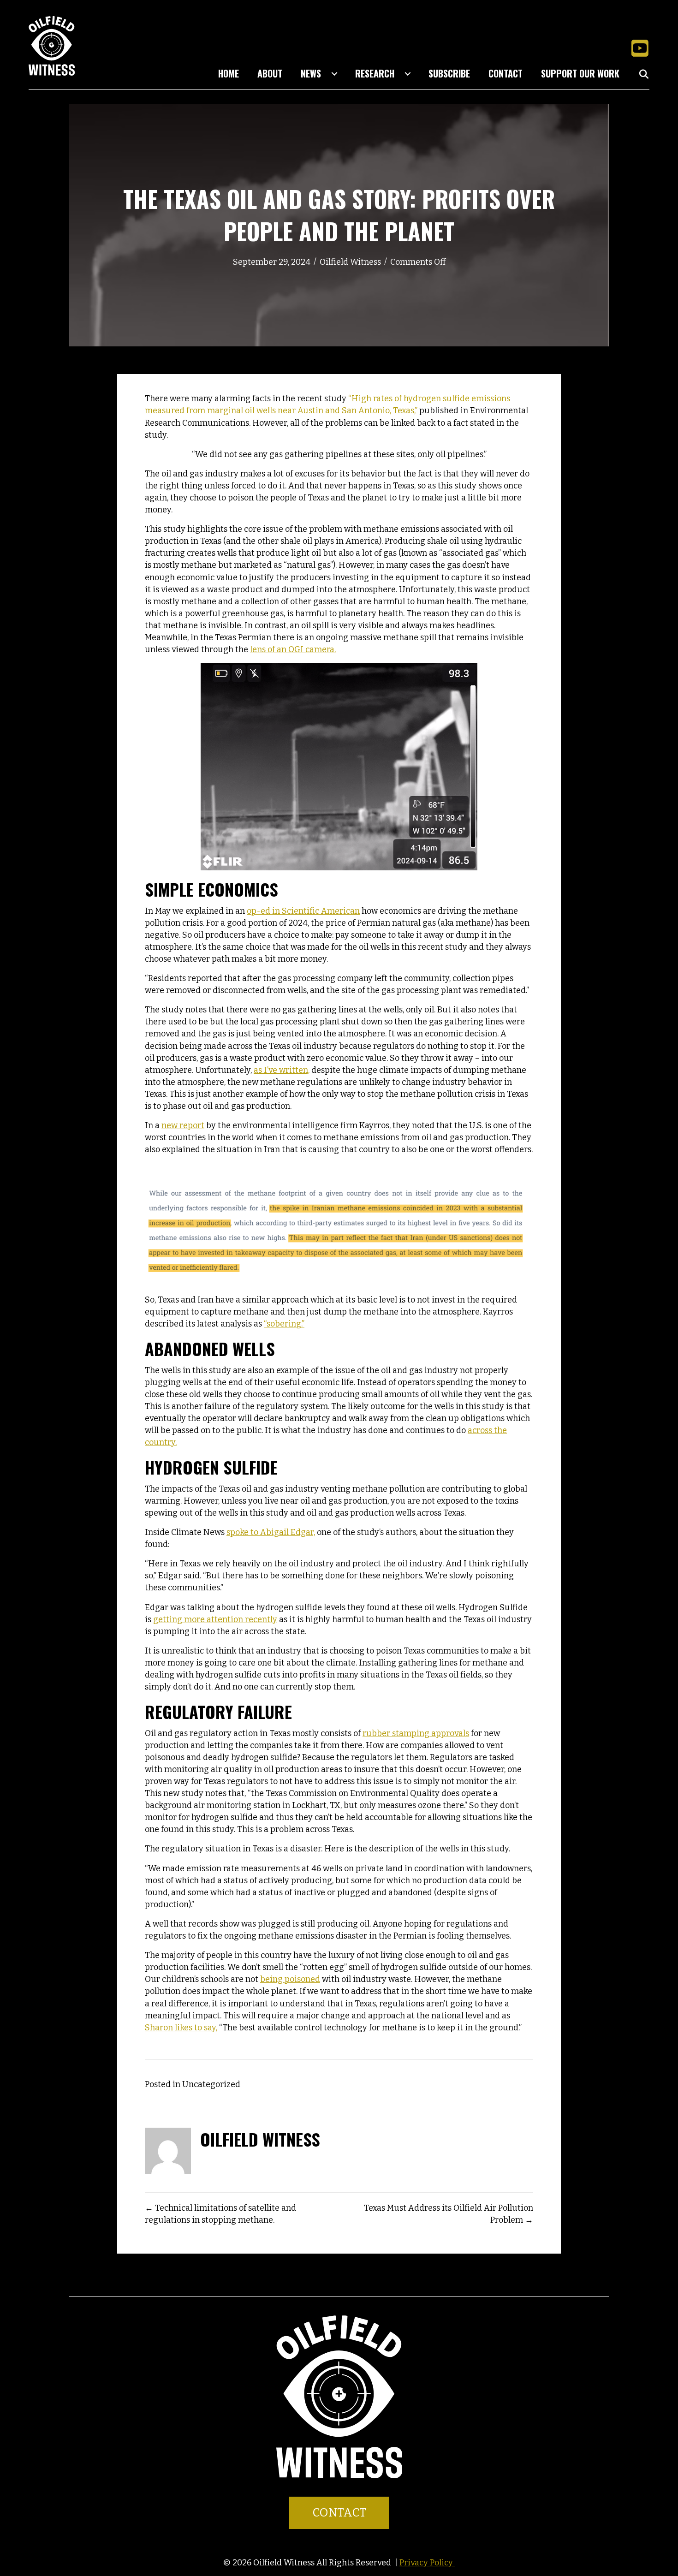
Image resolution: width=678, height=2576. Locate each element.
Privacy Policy (427, 2563)
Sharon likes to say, (181, 2028)
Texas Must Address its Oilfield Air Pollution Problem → (449, 2214)
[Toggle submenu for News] (334, 74)
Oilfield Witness (350, 262)
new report (183, 1125)
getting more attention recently (215, 1619)
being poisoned (290, 1979)
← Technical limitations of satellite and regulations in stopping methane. (220, 2214)
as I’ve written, (282, 1070)
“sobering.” (284, 1324)
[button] (640, 48)
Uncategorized (211, 2084)
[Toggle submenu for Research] (408, 74)
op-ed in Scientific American (303, 911)
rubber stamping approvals (416, 1733)
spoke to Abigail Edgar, (271, 1532)
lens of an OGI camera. (293, 649)
